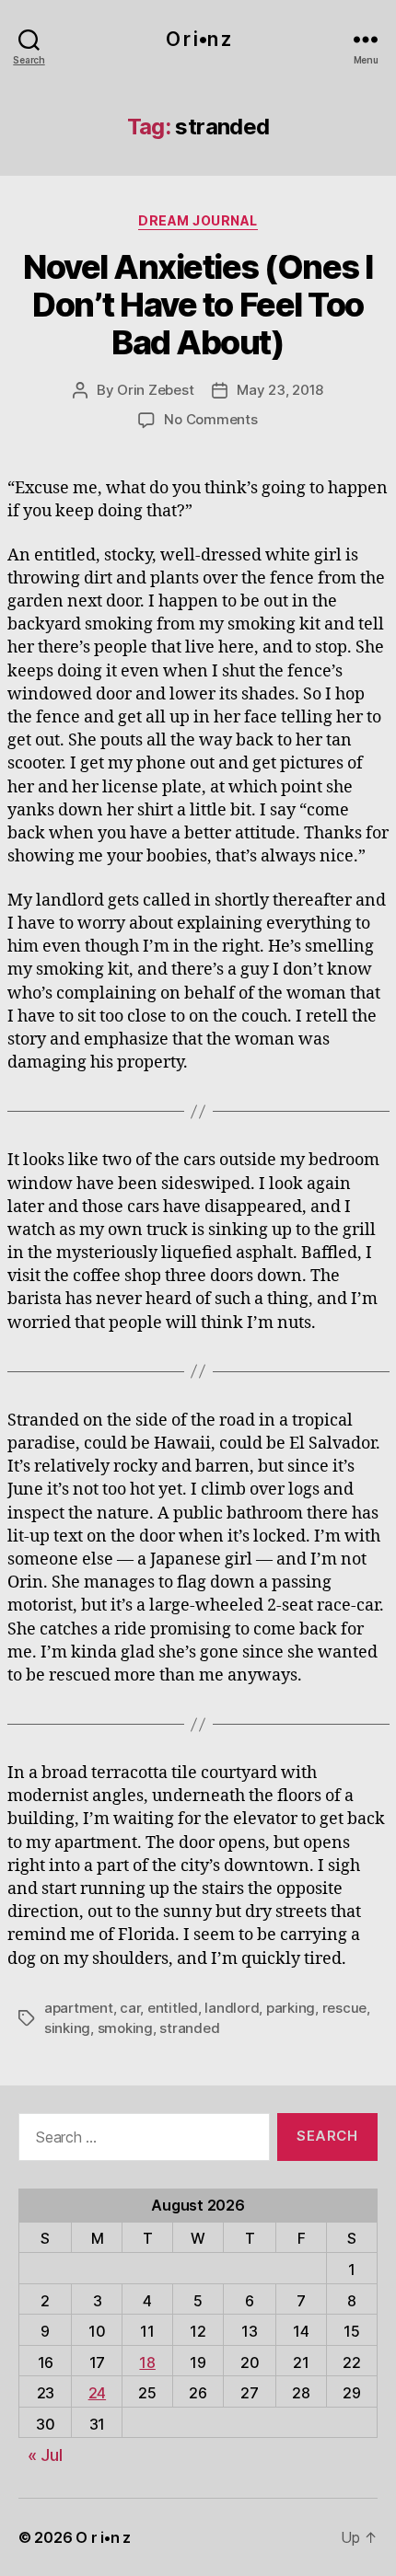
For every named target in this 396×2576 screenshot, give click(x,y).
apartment (79, 2008)
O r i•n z (198, 39)
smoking (125, 2028)
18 (147, 2362)
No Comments (210, 419)
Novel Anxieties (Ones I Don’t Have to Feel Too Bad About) (198, 305)
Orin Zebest (155, 390)
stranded (189, 2028)
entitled (173, 2008)
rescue (344, 2008)
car (130, 2008)
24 (97, 2393)
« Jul (45, 2455)
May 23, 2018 (280, 390)
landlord (232, 2008)
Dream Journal (198, 220)
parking (291, 2008)
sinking (67, 2028)
